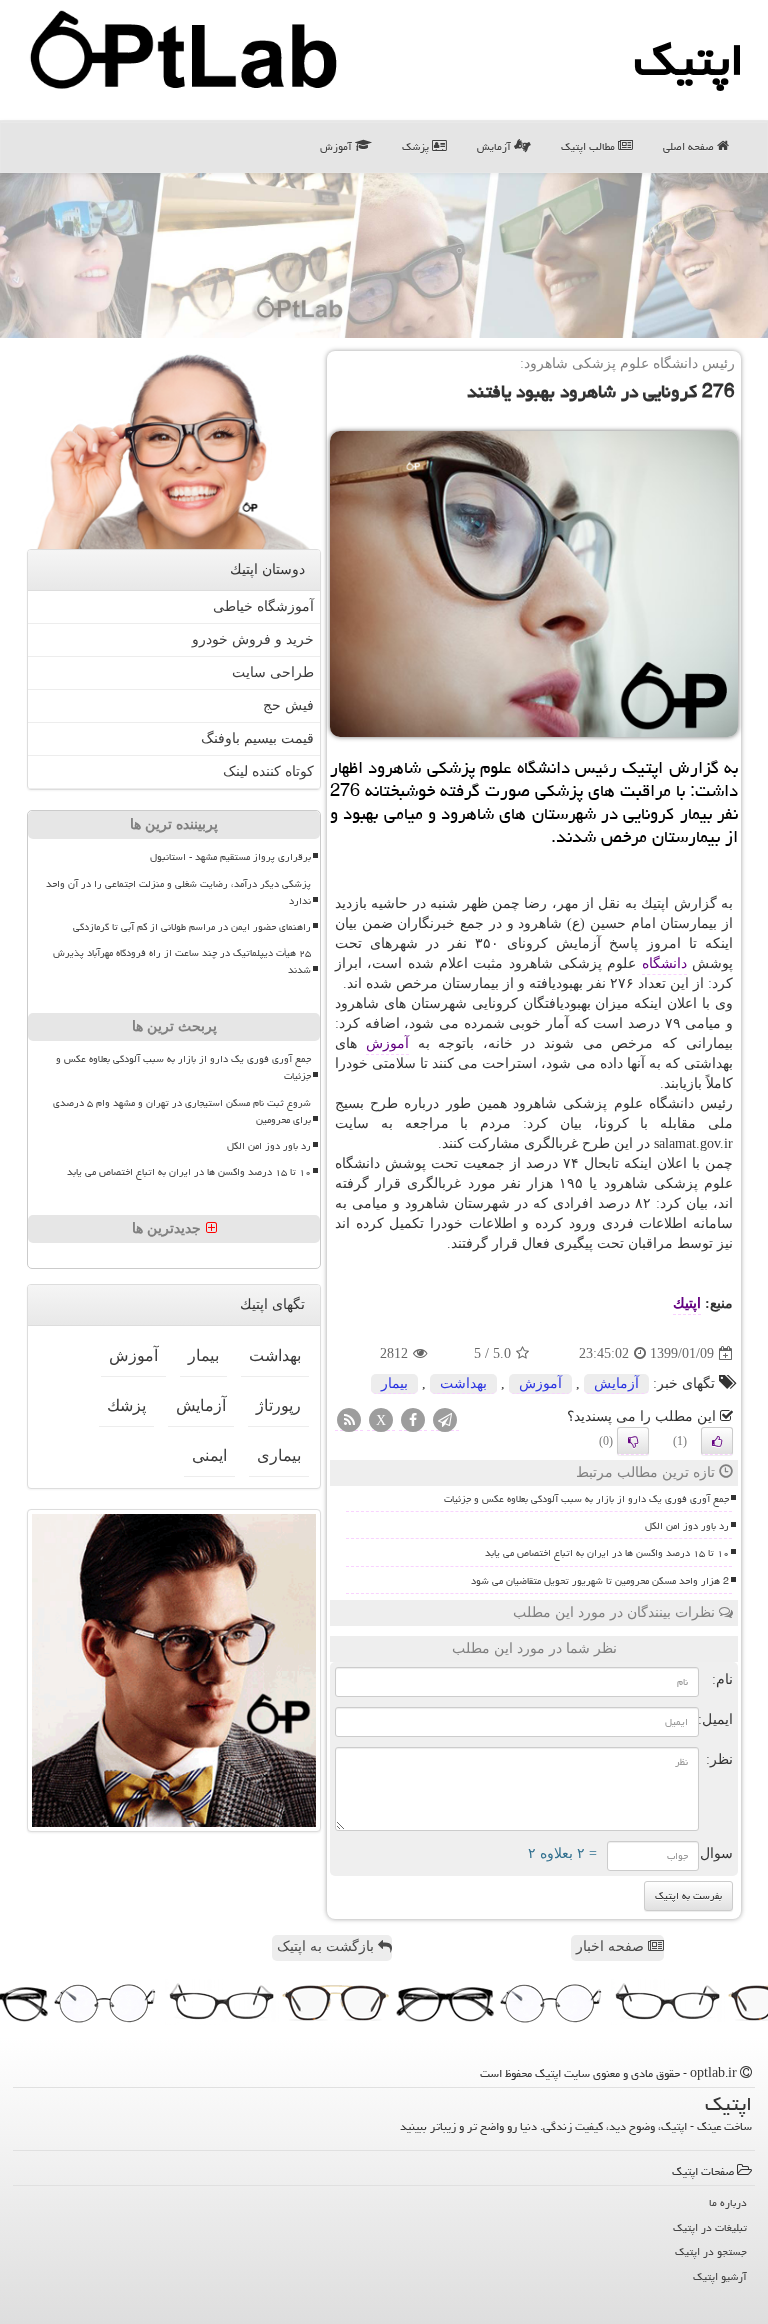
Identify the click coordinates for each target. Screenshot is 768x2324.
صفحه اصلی (690, 146)
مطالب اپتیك (589, 146)
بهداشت (463, 1383)
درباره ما (728, 2202)
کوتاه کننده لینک (268, 771)
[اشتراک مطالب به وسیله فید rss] (349, 1421)
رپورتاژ (278, 1405)
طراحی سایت (273, 672)
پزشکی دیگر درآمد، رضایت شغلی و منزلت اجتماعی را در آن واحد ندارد (178, 892)
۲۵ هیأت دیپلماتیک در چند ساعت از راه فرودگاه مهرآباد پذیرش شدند (182, 961)
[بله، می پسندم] (717, 1441)
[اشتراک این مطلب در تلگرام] (445, 1421)
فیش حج (288, 705)
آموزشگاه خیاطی (263, 606)
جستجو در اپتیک (711, 2251)
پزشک (417, 146)
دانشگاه (664, 963)
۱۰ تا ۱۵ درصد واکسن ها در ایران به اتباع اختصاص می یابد (607, 1553)
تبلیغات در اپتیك (710, 2227)
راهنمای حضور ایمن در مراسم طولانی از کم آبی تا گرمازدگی (192, 927)
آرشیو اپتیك (720, 2276)
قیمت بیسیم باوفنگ (257, 738)
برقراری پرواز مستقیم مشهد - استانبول (230, 857)
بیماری (279, 1455)
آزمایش (495, 146)
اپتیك (687, 1303)
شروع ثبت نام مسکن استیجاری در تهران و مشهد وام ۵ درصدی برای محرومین (182, 1111)
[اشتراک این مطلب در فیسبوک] (413, 1421)
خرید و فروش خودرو (253, 639)
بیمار (394, 1383)
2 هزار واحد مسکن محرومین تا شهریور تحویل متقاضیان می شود (600, 1581)
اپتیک (689, 60)
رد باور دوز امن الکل (687, 1526)
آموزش (337, 146)
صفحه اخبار (612, 1946)
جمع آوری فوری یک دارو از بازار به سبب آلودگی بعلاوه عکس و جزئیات (586, 1499)
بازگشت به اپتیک (327, 1946)
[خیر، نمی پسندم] (633, 1441)
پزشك (126, 1405)
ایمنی (209, 1455)
